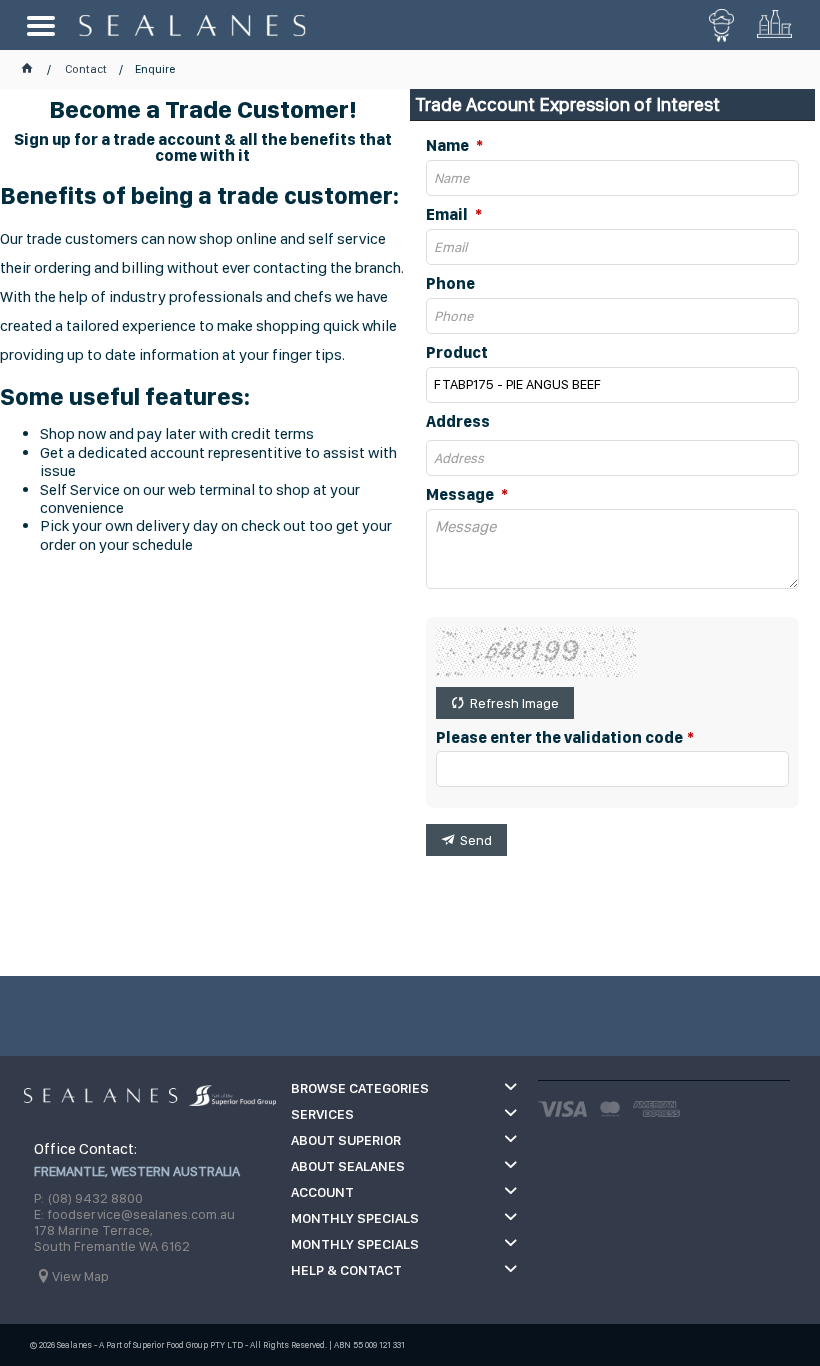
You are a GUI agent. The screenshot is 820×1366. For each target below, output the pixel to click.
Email (448, 215)
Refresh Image (514, 703)
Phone (450, 284)
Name (449, 146)
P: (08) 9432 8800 (88, 1198)
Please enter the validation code (559, 738)
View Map (80, 1276)
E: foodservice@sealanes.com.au (134, 1214)
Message (461, 495)
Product (457, 353)
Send (476, 840)
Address (458, 422)
